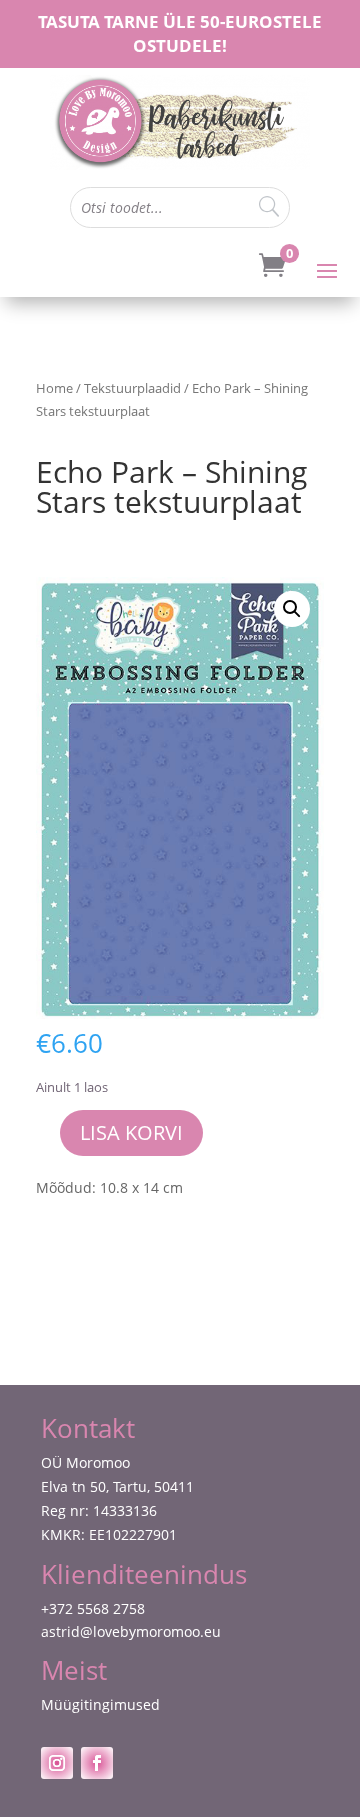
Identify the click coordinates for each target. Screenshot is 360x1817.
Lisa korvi (131, 1132)
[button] (292, 609)
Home (54, 388)
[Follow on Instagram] (57, 1763)
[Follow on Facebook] (97, 1763)
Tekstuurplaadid (132, 388)
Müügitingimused (100, 1704)
